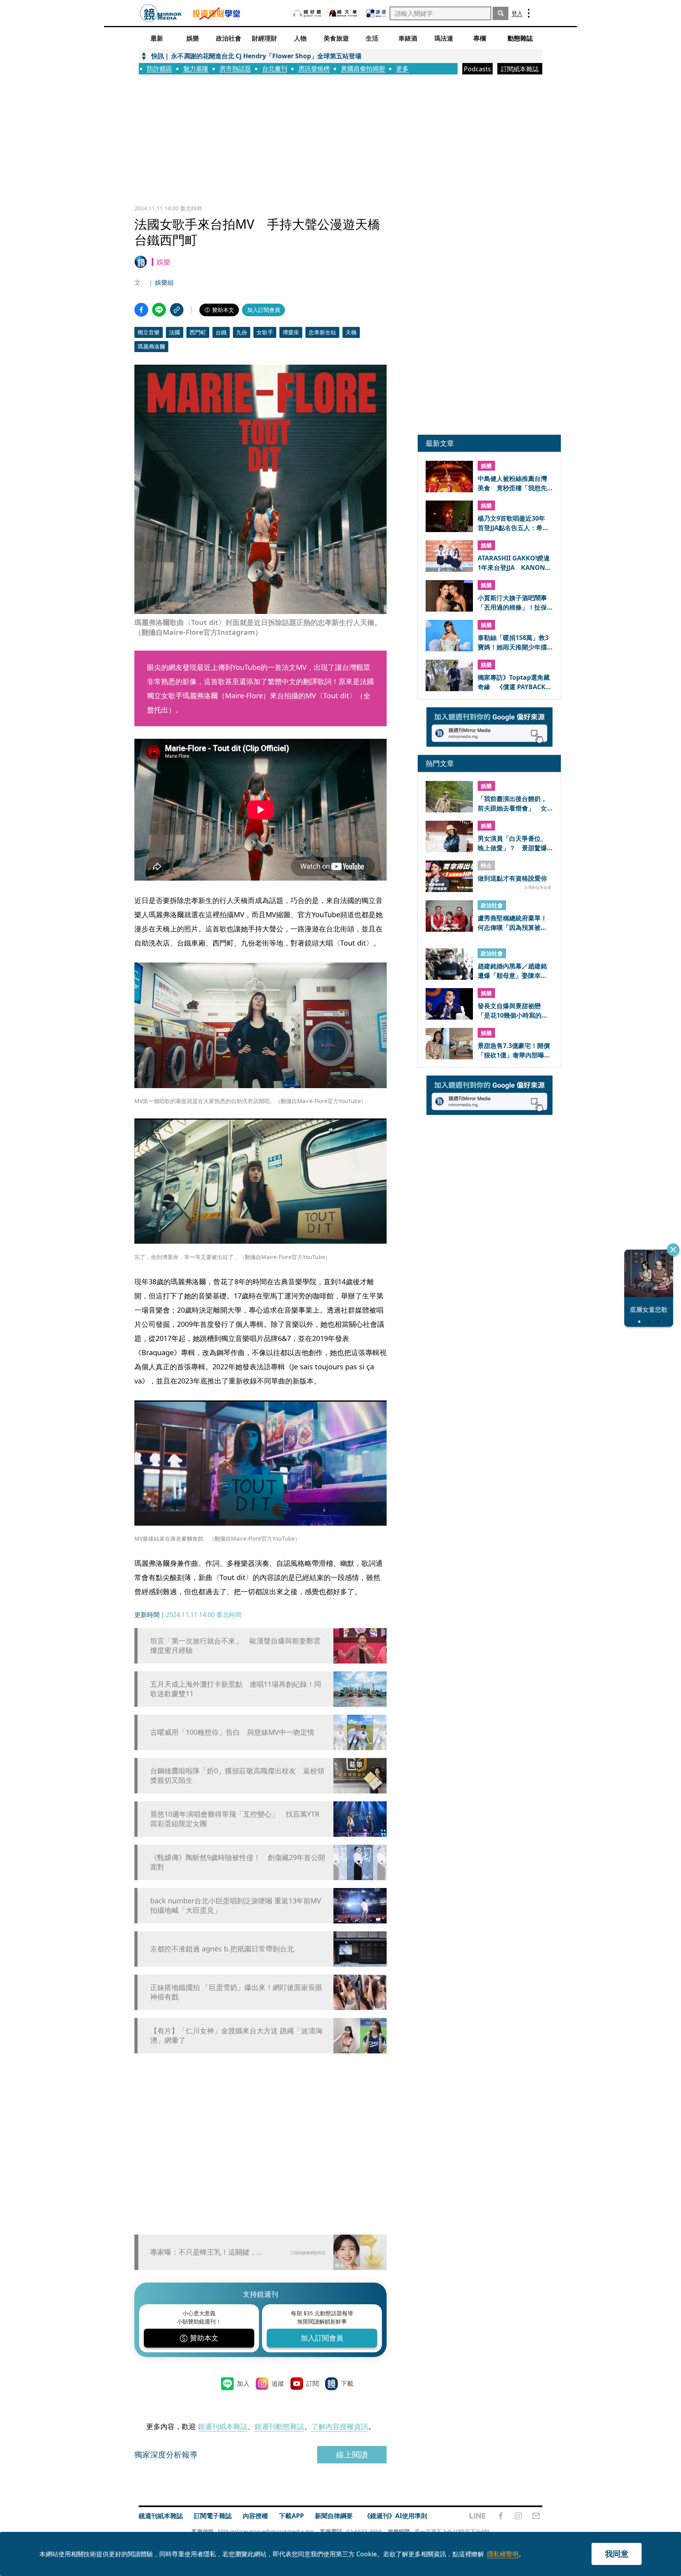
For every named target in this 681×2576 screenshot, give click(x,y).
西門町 (198, 332)
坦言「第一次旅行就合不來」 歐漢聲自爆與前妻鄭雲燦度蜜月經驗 (235, 1645)
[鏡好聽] (307, 13)
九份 (242, 332)
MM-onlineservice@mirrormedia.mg (266, 2531)
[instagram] (518, 2516)
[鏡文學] (344, 13)
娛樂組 (164, 282)
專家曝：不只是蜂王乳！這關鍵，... (206, 2252)
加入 (243, 2383)
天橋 (351, 332)
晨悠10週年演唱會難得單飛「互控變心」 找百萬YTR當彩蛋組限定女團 (235, 1819)
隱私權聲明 (503, 2554)
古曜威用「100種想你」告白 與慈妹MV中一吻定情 (232, 1732)
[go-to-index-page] (161, 13)
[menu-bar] (529, 13)
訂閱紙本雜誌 (520, 69)
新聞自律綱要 (334, 2516)
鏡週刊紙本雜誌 (223, 2426)
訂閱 (313, 2383)
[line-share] (159, 310)
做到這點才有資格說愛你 (512, 878)
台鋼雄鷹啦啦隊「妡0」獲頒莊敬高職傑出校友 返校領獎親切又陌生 (237, 1775)
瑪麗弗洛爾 (151, 346)
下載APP (291, 2516)
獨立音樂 (149, 332)
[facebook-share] (141, 310)
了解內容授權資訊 (340, 2426)
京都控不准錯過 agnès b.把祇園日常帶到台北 (222, 1949)
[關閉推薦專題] (673, 1250)
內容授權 (255, 2516)
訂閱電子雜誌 (213, 2516)
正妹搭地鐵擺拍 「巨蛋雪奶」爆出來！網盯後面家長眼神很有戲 (236, 1992)
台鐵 (221, 332)
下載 (347, 2383)
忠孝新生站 (322, 332)
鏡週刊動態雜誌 (279, 2426)
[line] (478, 2516)
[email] (536, 2516)
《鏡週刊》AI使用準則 (395, 2516)
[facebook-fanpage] (501, 2516)
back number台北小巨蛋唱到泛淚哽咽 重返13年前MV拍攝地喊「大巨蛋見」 (236, 1905)
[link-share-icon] (177, 310)
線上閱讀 (352, 2455)
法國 (175, 332)
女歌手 (265, 332)
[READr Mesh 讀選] (376, 13)
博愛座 (291, 332)
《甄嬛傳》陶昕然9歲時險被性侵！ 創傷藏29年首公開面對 (238, 1862)
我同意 (617, 2554)
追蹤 (278, 2383)
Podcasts (477, 69)
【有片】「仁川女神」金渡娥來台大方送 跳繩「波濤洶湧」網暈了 (236, 2035)
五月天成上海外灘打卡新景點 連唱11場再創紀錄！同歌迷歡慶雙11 (236, 1689)
